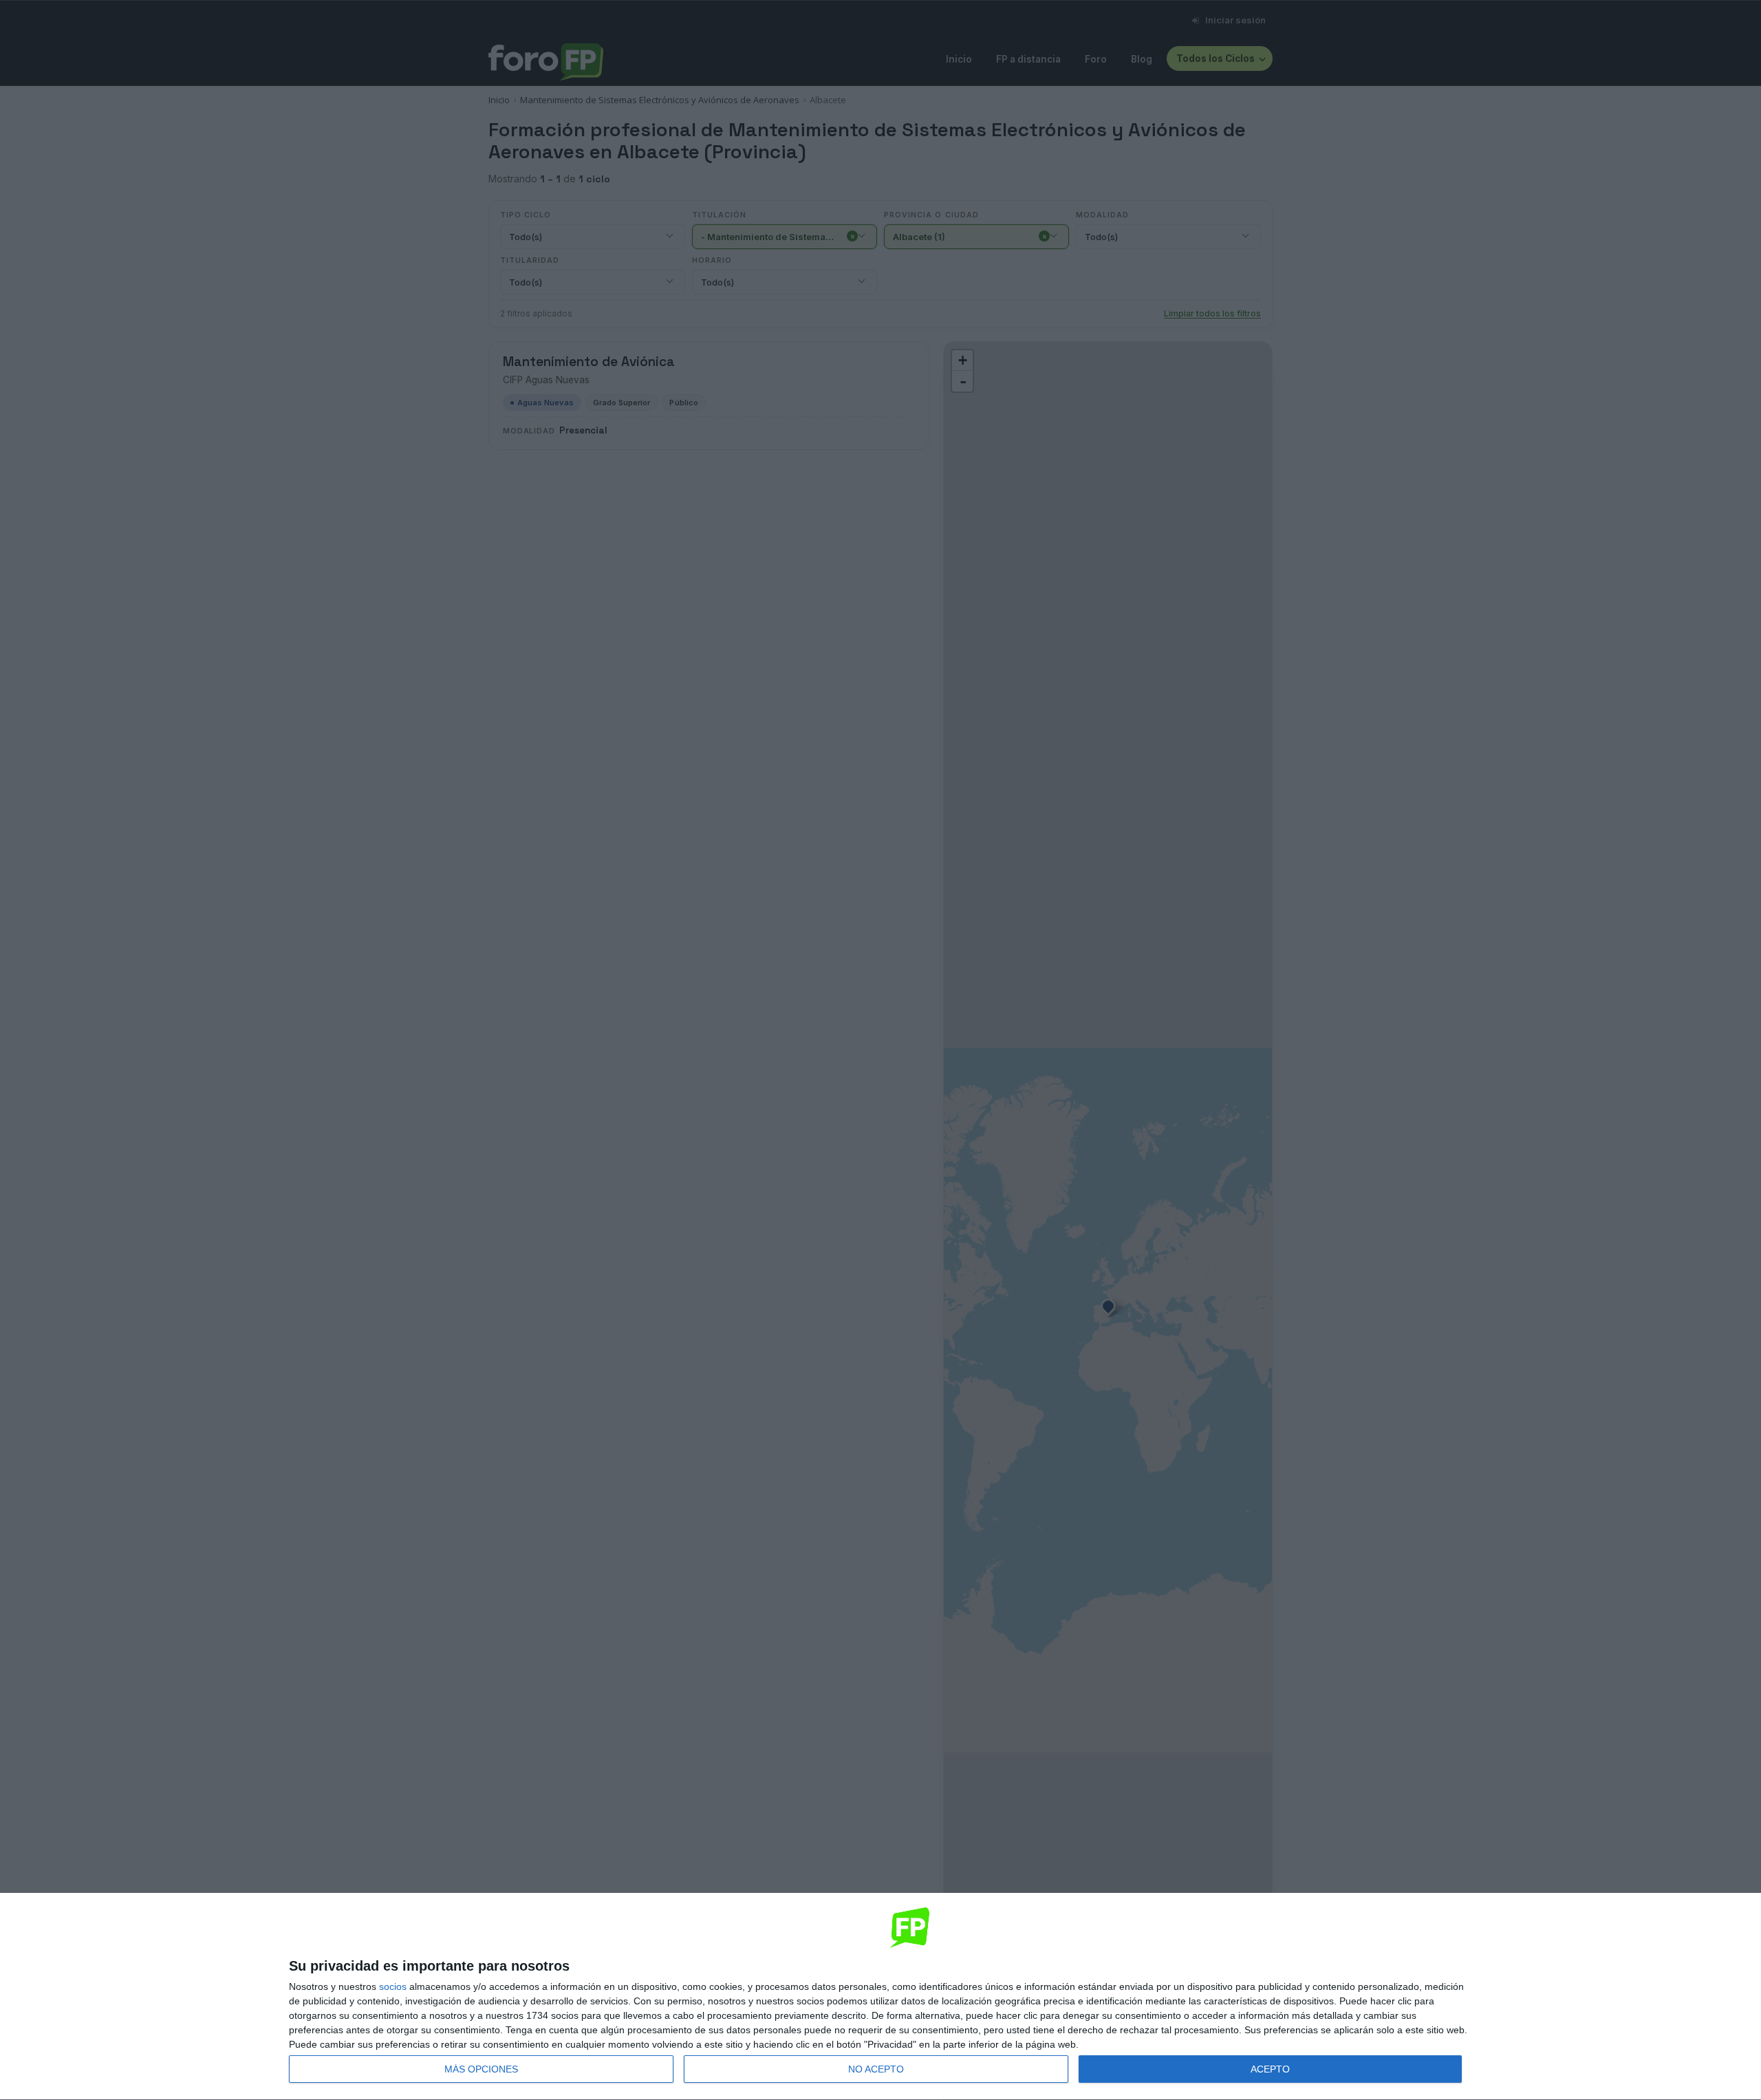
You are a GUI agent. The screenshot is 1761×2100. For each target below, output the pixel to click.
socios (393, 1986)
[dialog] (880, 1997)
